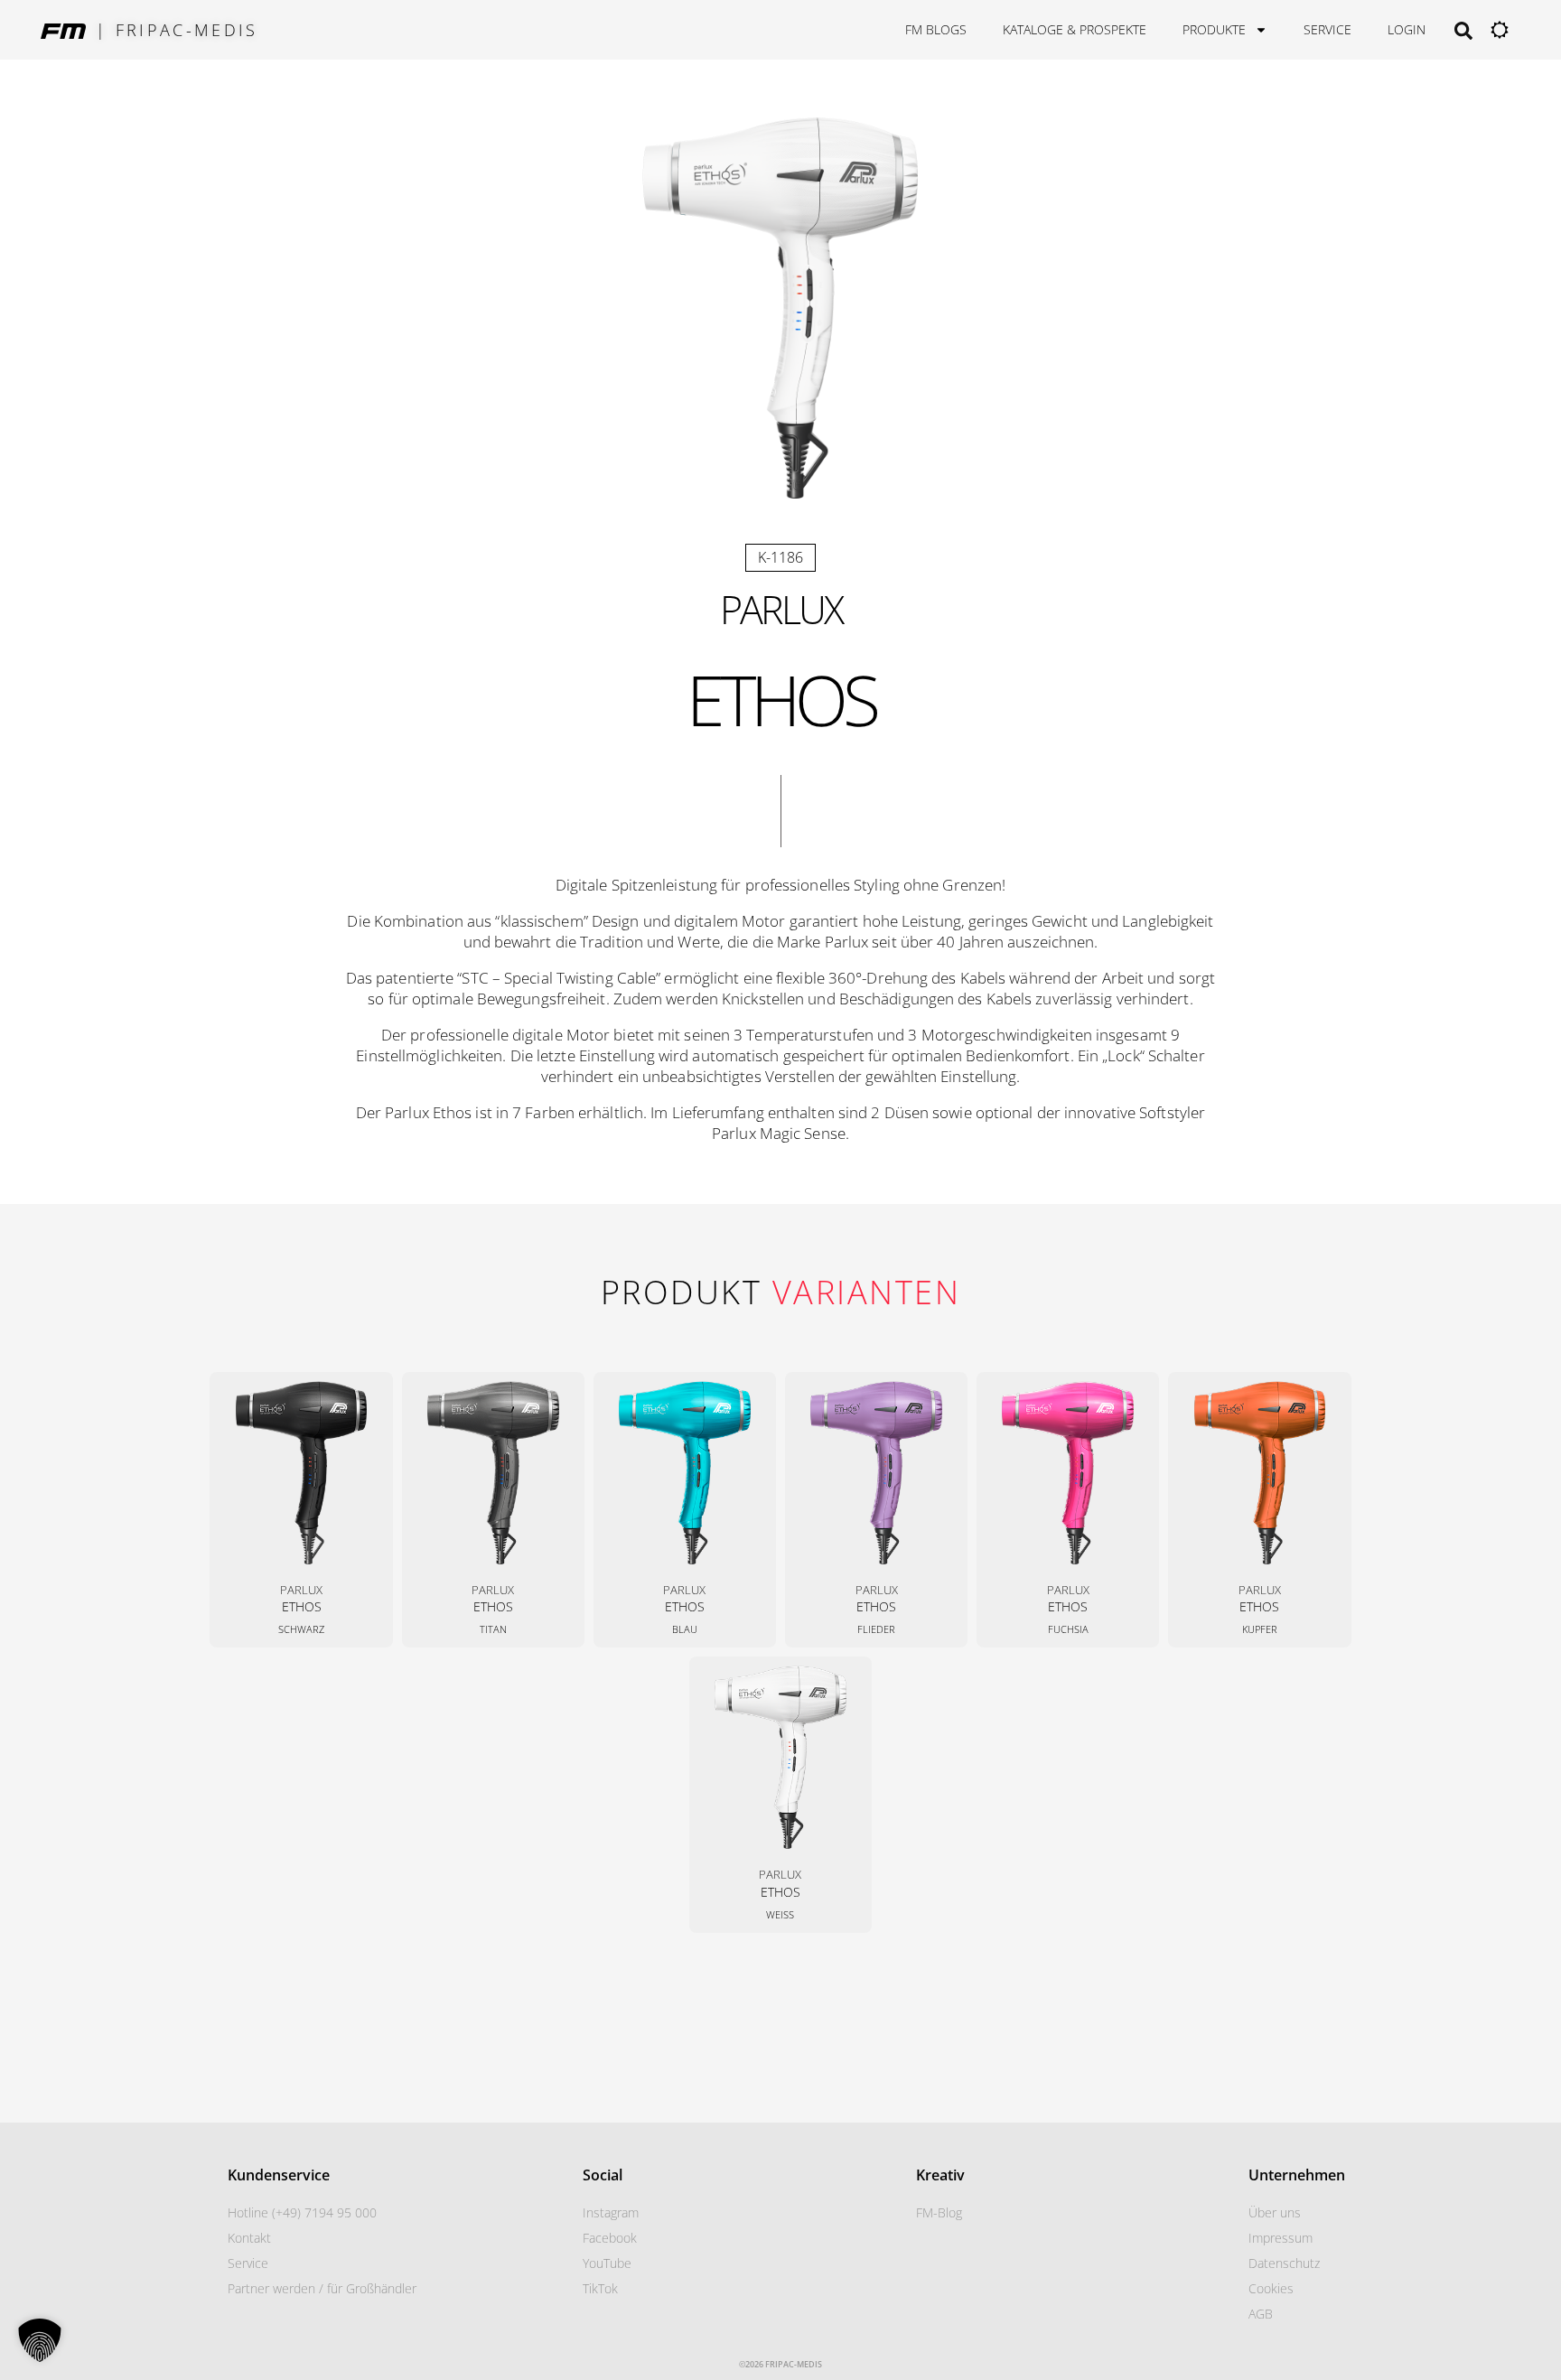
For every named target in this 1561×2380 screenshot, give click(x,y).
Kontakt (249, 2238)
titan (493, 1629)
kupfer (1260, 1629)
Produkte (1214, 29)
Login (1407, 29)
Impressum (1281, 2238)
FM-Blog (939, 2212)
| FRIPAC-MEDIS (177, 30)
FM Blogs (936, 29)
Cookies (1271, 2288)
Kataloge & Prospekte (1075, 29)
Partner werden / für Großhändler (322, 2288)
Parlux (781, 609)
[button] (40, 2340)
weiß (780, 1914)
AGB (1261, 2314)
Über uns (1275, 2212)
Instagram (611, 2212)
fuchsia (1068, 1629)
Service (1327, 29)
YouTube (607, 2263)
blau (685, 1629)
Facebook (610, 2238)
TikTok (600, 2288)
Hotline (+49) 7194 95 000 (302, 2212)
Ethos (302, 1606)
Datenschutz (1284, 2263)
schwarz (301, 1629)
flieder (876, 1629)
